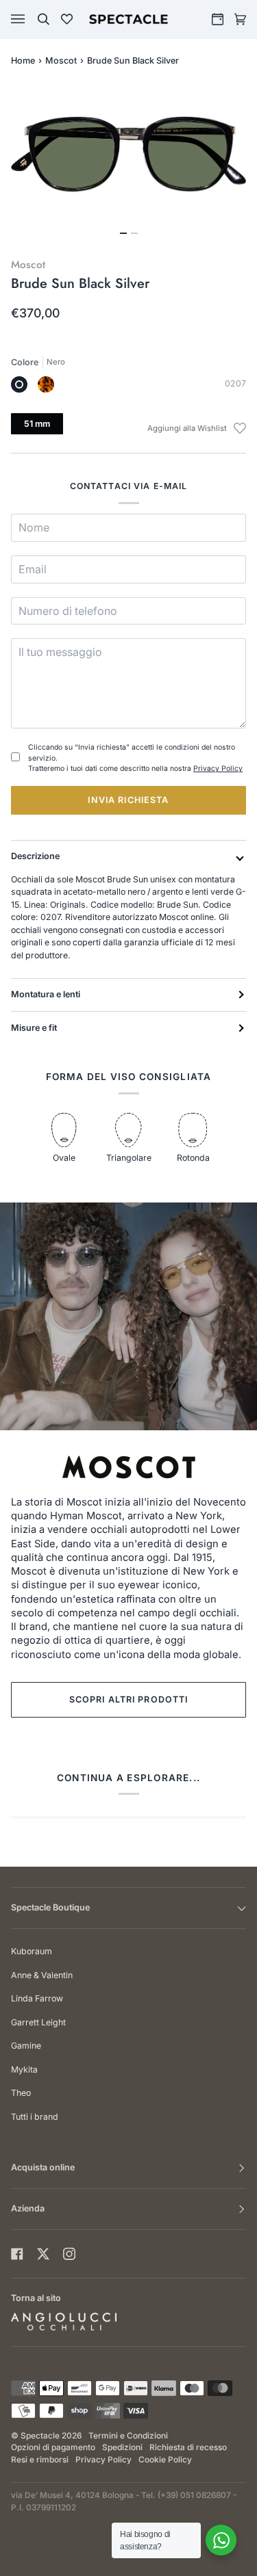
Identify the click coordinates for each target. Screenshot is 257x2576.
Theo (21, 2093)
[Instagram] (69, 2254)
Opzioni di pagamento (53, 2447)
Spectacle (40, 2436)
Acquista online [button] (43, 2167)
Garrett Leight (38, 2022)
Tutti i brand (35, 2117)
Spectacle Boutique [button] (50, 1907)
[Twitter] (43, 2254)
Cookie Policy (165, 2460)
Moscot (61, 61)
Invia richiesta (128, 800)
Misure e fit (34, 1028)
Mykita (24, 2069)
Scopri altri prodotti (129, 1699)
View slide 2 (134, 233)
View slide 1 (123, 233)
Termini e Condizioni (128, 2436)
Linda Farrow (37, 1998)
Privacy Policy (218, 768)
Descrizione (35, 856)
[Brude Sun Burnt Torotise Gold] (46, 384)
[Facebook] (17, 2254)
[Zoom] (128, 154)
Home (23, 61)
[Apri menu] (32, 19)
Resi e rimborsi (40, 2460)
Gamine (26, 2046)
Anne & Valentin (42, 1975)
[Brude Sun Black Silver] (19, 384)
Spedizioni (122, 2447)
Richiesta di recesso (188, 2447)
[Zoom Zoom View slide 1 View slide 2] (128, 162)
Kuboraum (32, 1951)
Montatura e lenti (46, 994)
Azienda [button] (28, 2208)
